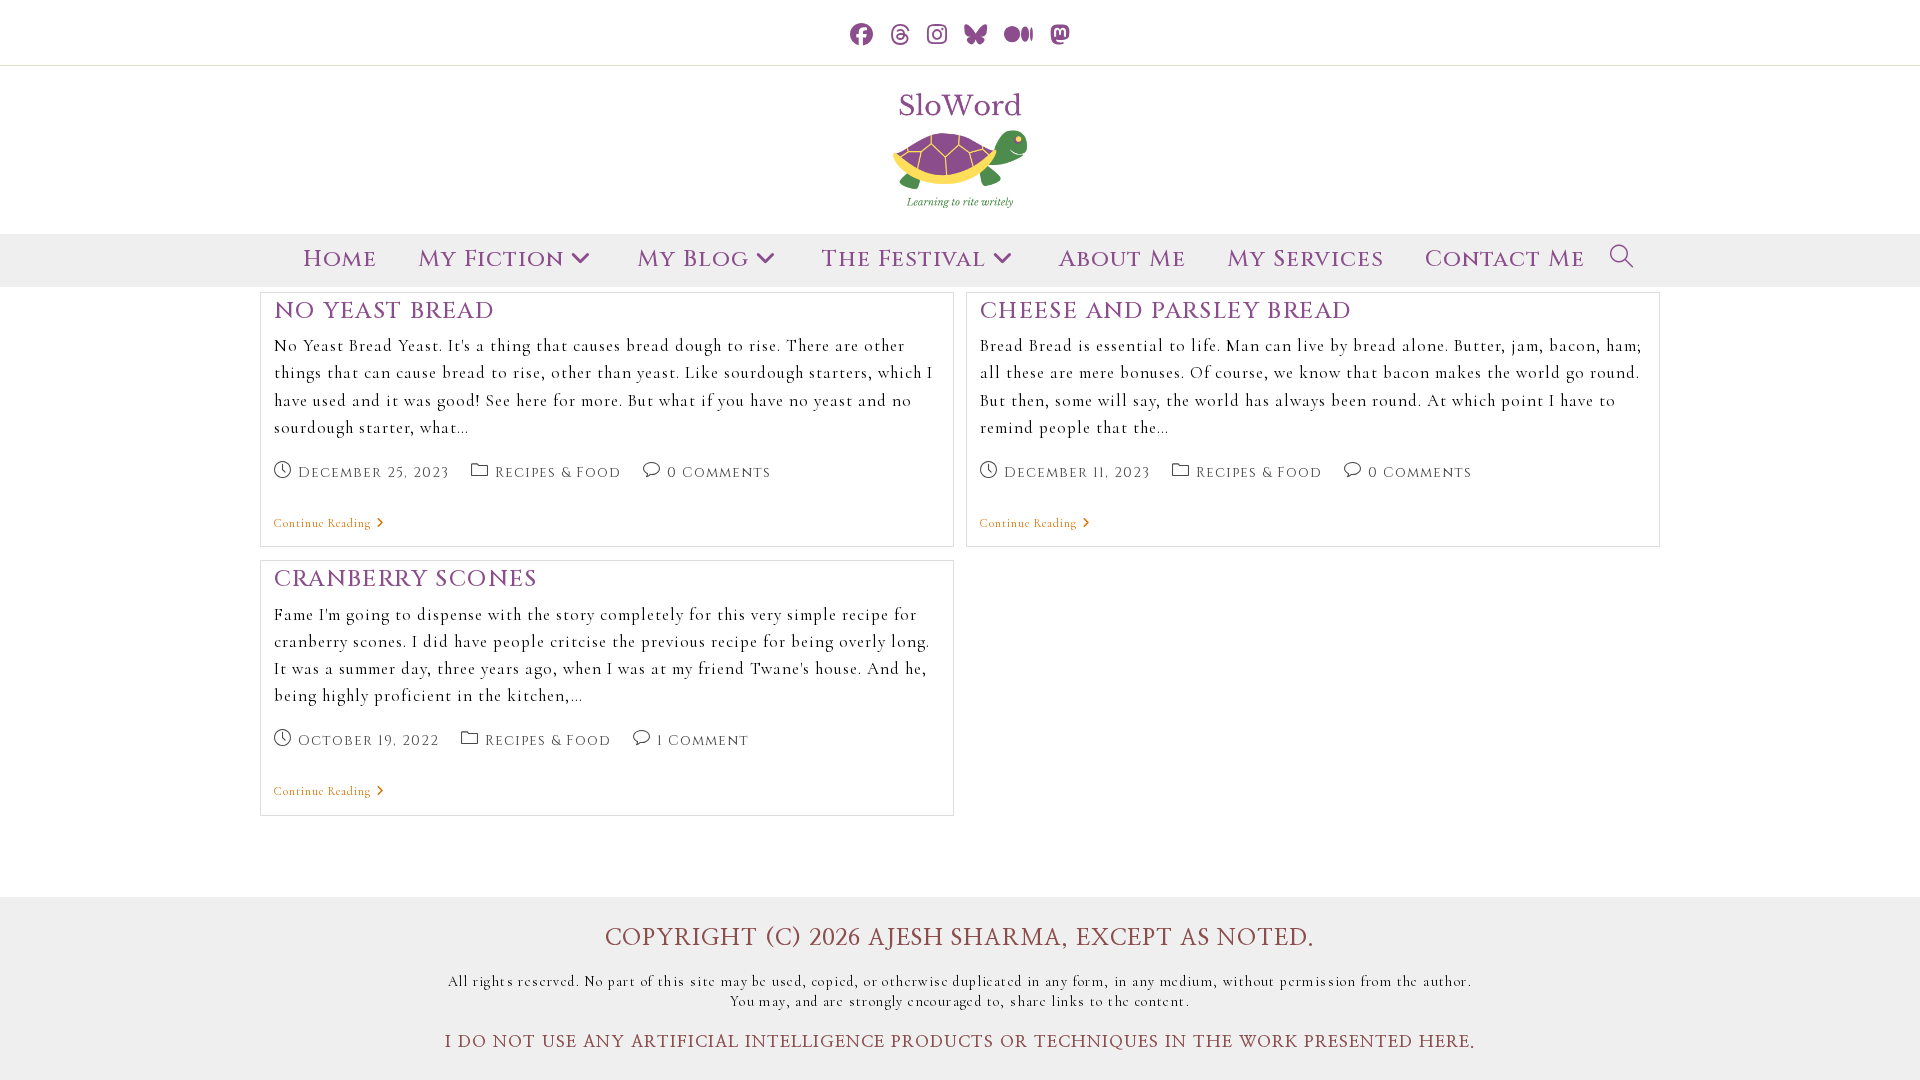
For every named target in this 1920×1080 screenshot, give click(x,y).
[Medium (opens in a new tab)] (1019, 35)
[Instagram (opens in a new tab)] (937, 35)
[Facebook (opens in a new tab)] (862, 35)
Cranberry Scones (406, 579)
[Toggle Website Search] (1622, 260)
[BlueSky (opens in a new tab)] (976, 35)
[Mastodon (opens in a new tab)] (1060, 35)
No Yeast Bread (384, 311)
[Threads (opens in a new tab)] (900, 35)
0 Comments (719, 472)
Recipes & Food (558, 472)
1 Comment (703, 740)
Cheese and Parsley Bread (1166, 311)
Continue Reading (329, 523)
